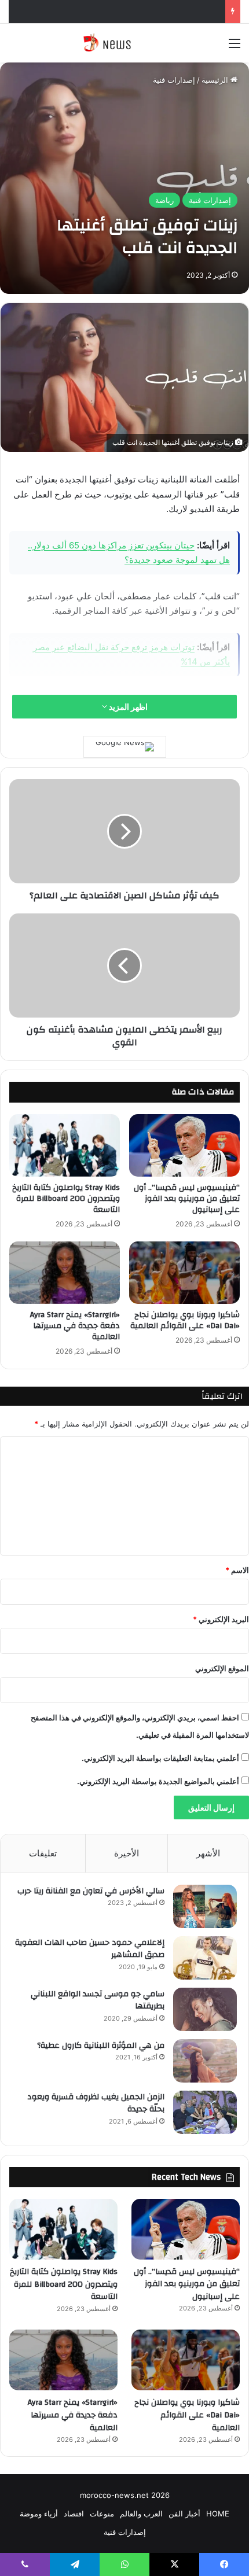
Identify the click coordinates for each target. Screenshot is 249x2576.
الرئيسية (216, 80)
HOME (218, 2514)
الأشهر (208, 1853)
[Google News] (125, 747)
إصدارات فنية (174, 80)
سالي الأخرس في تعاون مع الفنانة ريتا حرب (91, 1891)
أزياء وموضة (39, 2514)
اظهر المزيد (127, 707)
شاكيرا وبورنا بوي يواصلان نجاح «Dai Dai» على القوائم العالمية (185, 1320)
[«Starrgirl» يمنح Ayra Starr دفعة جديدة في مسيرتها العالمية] (65, 1273)
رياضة (164, 200)
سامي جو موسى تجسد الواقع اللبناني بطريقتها (98, 2000)
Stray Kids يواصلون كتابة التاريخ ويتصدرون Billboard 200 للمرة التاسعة (66, 1199)
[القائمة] (235, 47)
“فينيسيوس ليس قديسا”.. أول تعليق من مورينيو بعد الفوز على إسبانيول (187, 1199)
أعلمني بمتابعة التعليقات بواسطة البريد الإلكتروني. (160, 1758)
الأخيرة (127, 1853)
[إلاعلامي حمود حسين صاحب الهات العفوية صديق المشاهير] (205, 1958)
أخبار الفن (184, 2514)
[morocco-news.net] (124, 43)
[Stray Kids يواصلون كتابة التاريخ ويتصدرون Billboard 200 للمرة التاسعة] (65, 1145)
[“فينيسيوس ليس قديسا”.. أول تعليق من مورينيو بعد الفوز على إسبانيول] (184, 1145)
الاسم (237, 1570)
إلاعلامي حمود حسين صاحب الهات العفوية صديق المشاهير (90, 1949)
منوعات (102, 2514)
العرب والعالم (141, 2514)
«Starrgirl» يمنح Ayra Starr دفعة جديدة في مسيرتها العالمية (75, 1326)
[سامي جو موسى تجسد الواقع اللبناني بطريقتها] (205, 2009)
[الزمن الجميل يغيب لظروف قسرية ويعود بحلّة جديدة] (205, 2112)
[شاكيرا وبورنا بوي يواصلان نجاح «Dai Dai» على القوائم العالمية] (184, 1273)
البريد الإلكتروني (221, 1619)
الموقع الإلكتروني (222, 1668)
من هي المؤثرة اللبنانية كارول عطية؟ (101, 2046)
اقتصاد (74, 2514)
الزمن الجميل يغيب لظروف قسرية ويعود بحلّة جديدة (96, 2103)
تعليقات (43, 1853)
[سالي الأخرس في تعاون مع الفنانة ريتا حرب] (205, 1906)
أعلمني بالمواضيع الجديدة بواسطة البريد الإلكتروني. (158, 1781)
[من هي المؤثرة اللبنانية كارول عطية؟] (205, 2061)
